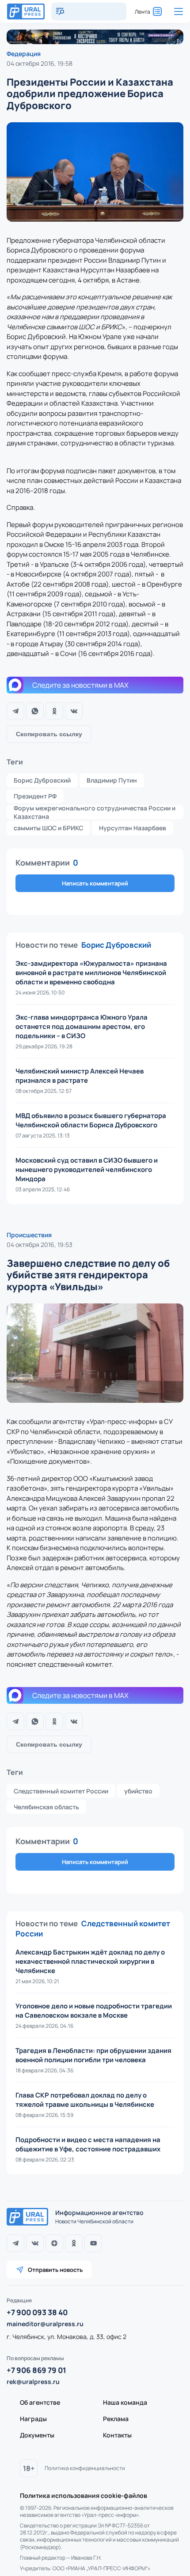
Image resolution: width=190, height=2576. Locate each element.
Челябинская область (46, 1807)
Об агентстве (40, 2402)
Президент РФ (35, 796)
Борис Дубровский (42, 780)
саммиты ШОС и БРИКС (48, 828)
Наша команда (125, 2402)
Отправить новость (55, 2270)
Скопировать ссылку (49, 734)
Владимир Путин (112, 780)
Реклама (116, 2419)
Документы (37, 2435)
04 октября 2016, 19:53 (40, 1245)
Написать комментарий (95, 883)
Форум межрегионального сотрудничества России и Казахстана (95, 812)
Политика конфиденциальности (85, 2468)
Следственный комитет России (61, 1791)
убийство (138, 1791)
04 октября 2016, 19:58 (40, 63)
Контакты (117, 2435)
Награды (33, 2419)
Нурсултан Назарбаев (133, 828)
